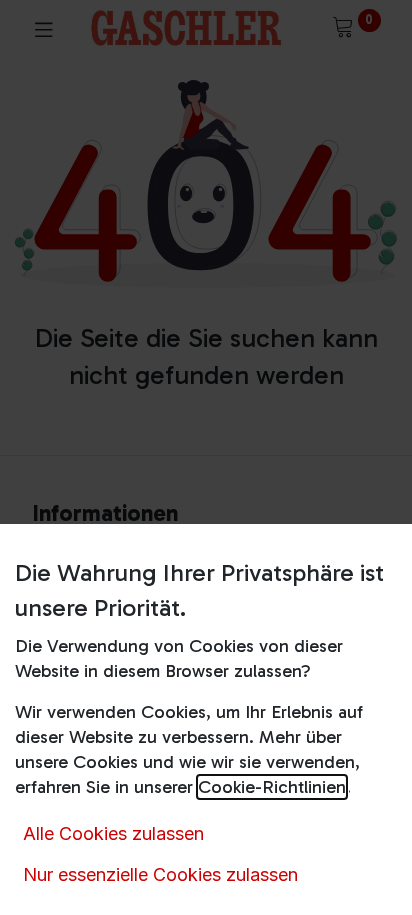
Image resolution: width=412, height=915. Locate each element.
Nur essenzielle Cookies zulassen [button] (160, 874)
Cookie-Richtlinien (272, 787)
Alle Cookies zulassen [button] (113, 833)
